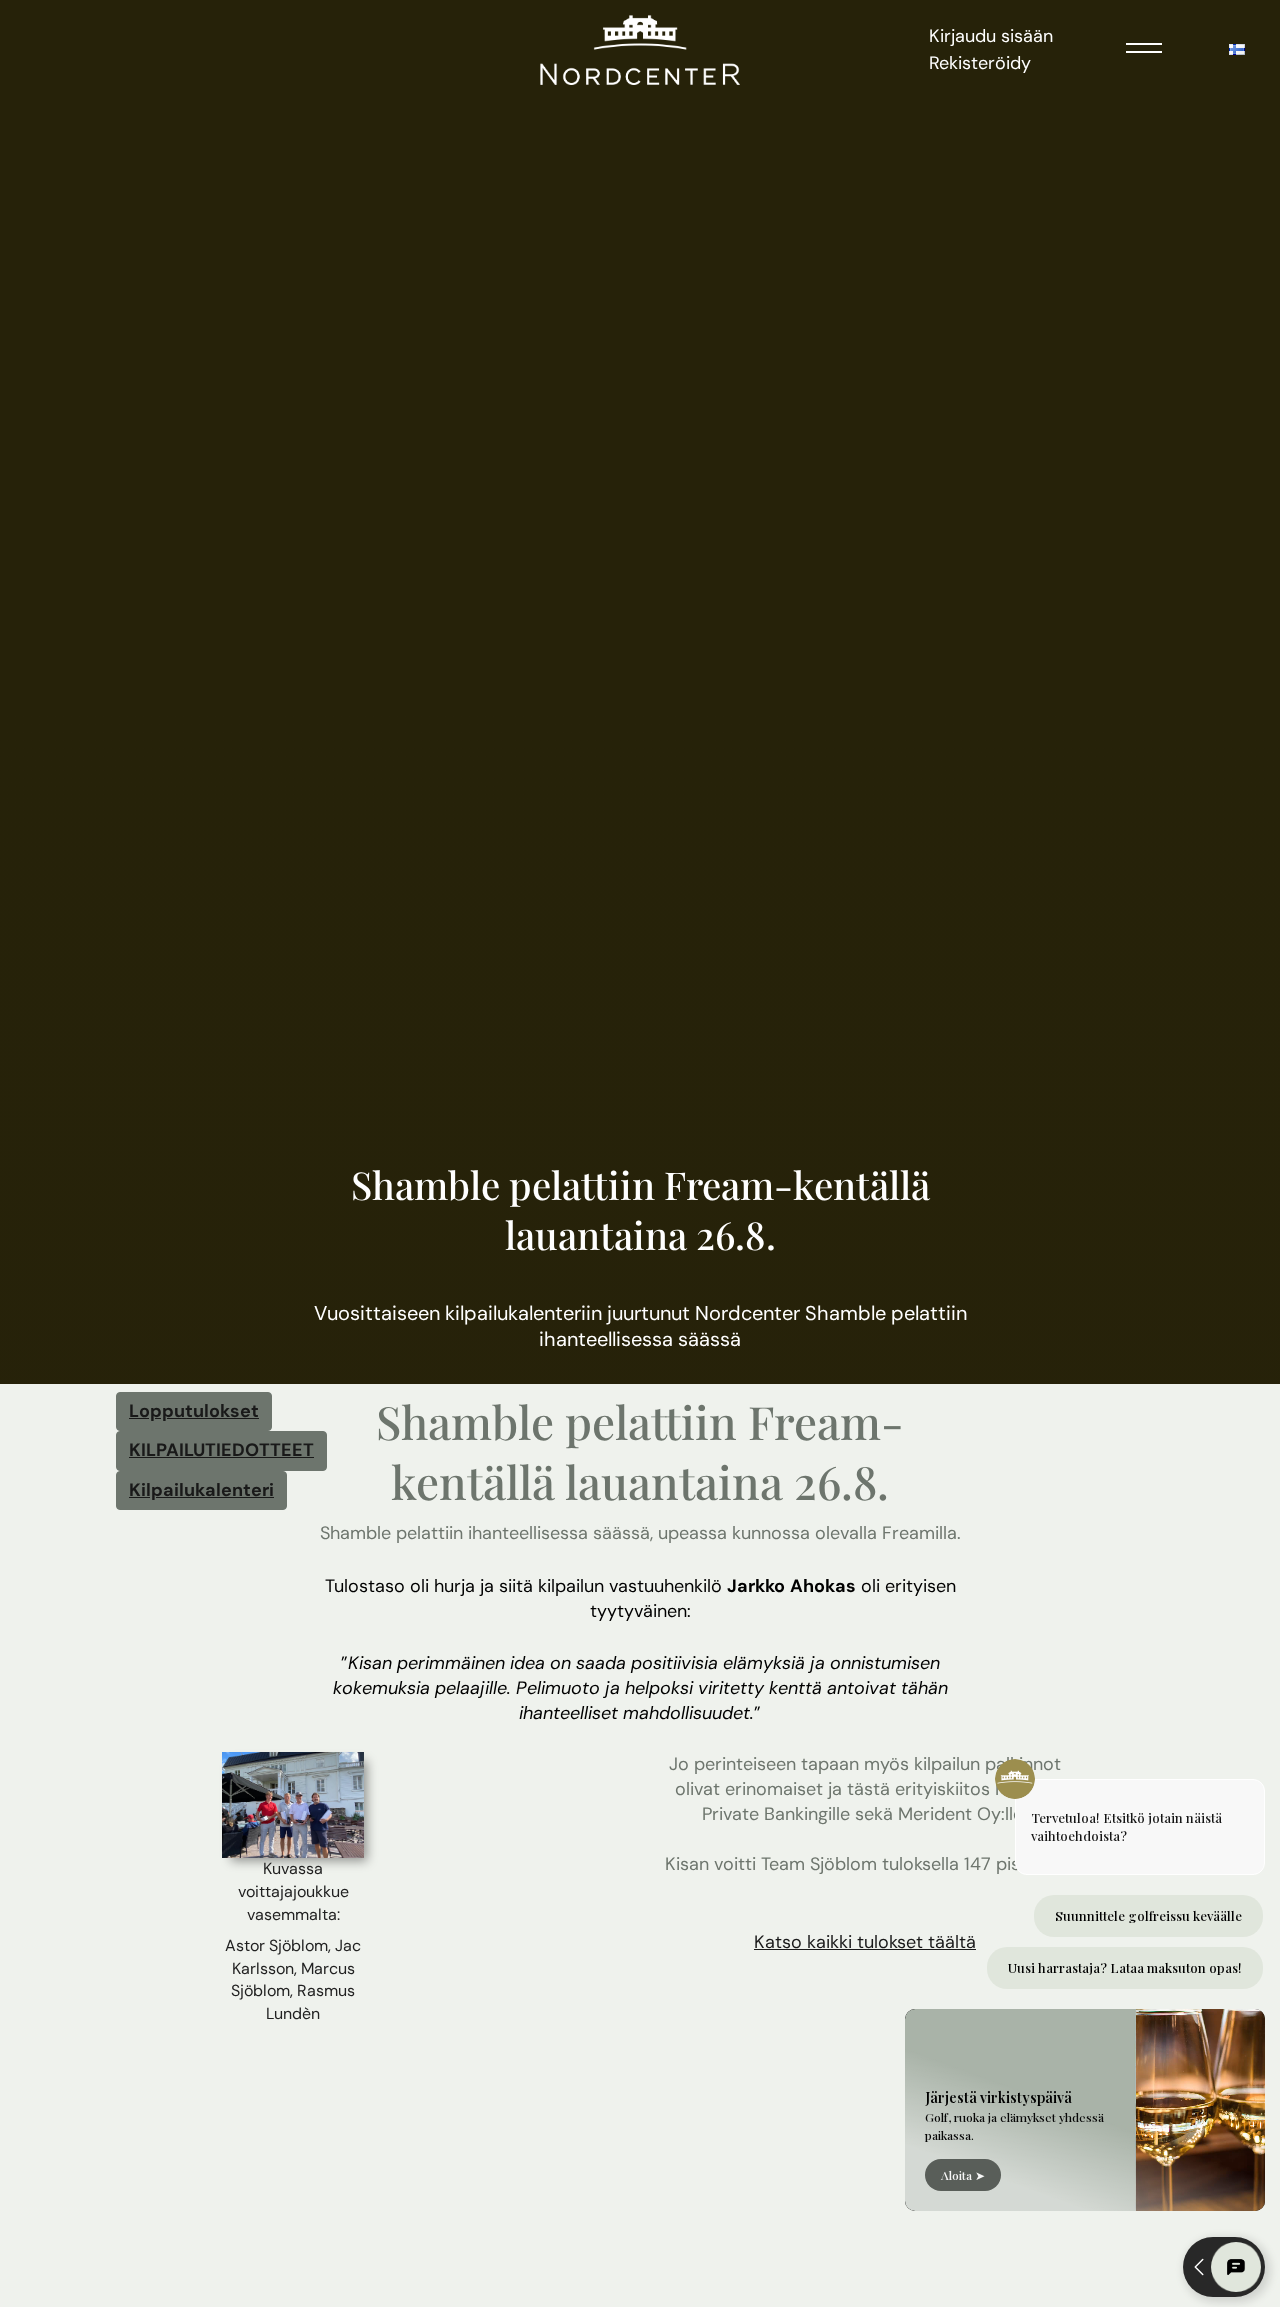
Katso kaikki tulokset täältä (865, 1942)
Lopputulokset (194, 1411)
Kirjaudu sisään (991, 36)
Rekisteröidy (980, 63)
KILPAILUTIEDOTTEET (221, 1450)
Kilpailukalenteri (201, 1490)
